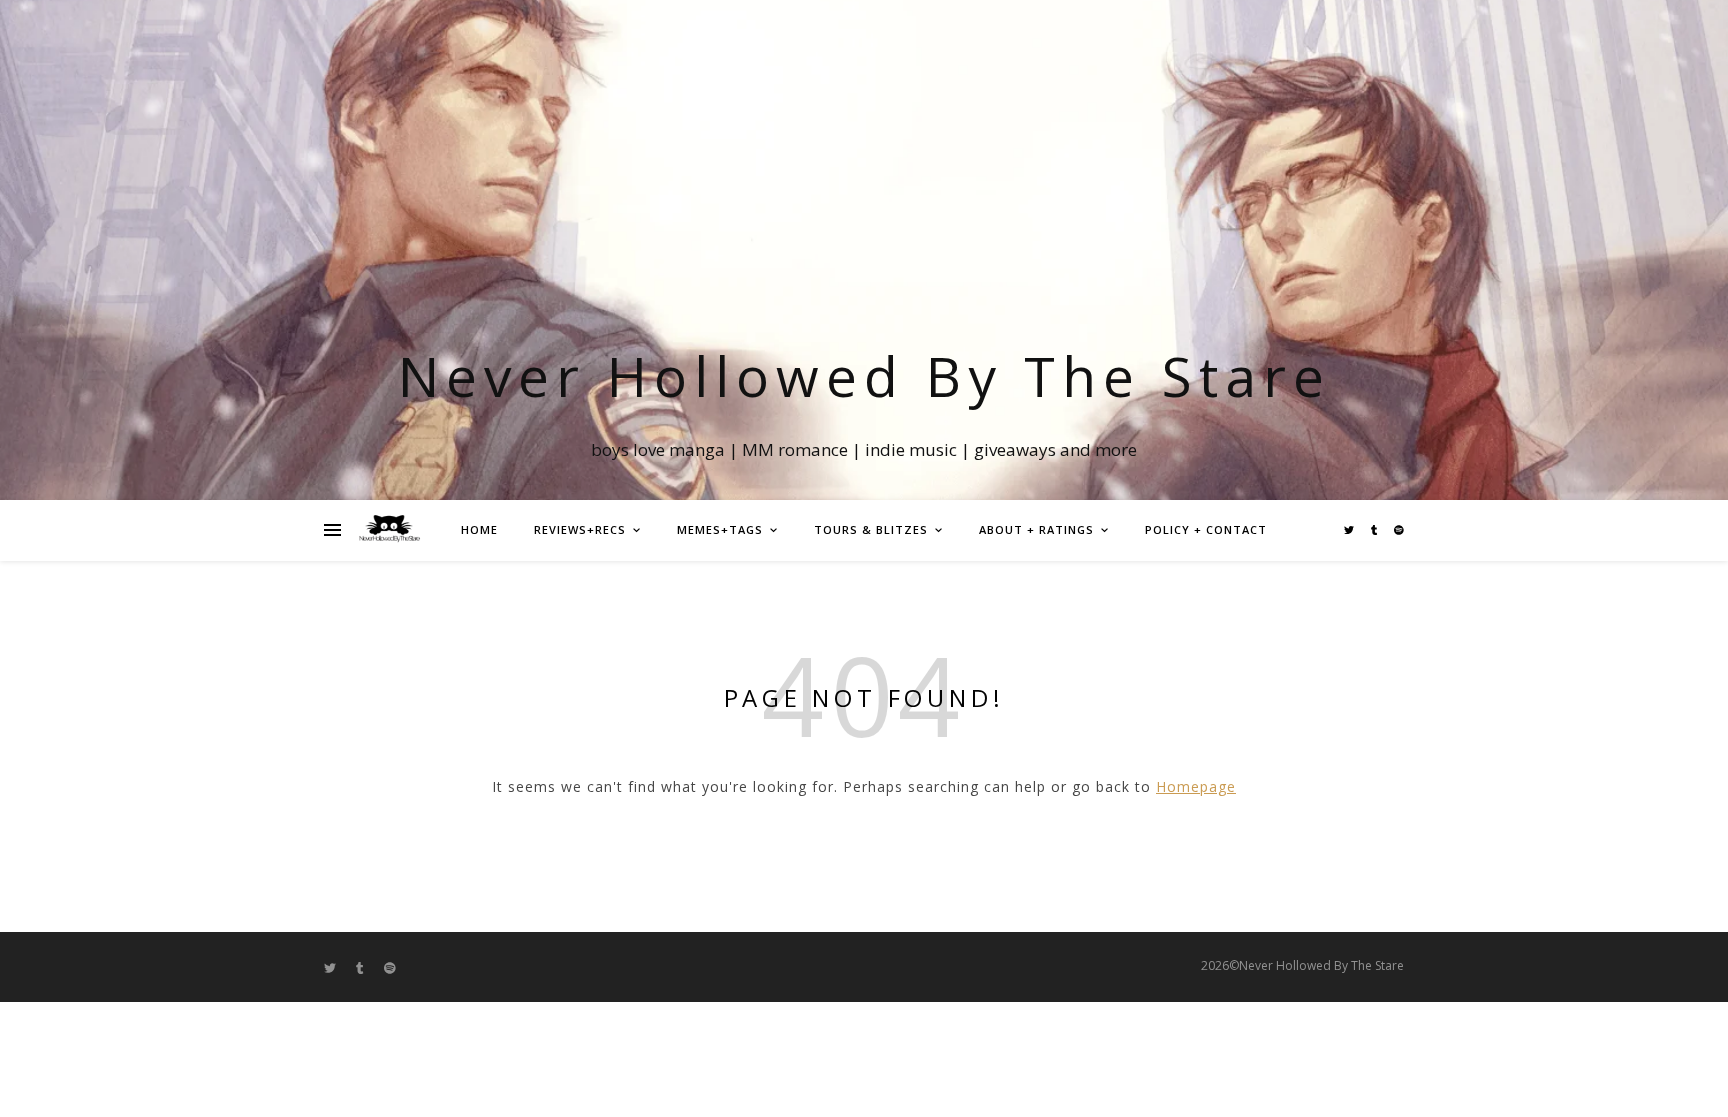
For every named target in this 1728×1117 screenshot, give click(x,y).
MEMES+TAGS (720, 529)
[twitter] (1350, 530)
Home (479, 529)
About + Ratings (1036, 529)
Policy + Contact (1206, 529)
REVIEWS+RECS (580, 529)
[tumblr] (1375, 530)
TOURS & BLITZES (871, 529)
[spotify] (1399, 530)
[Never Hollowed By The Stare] (389, 530)
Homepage (1196, 786)
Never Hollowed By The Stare (864, 375)
